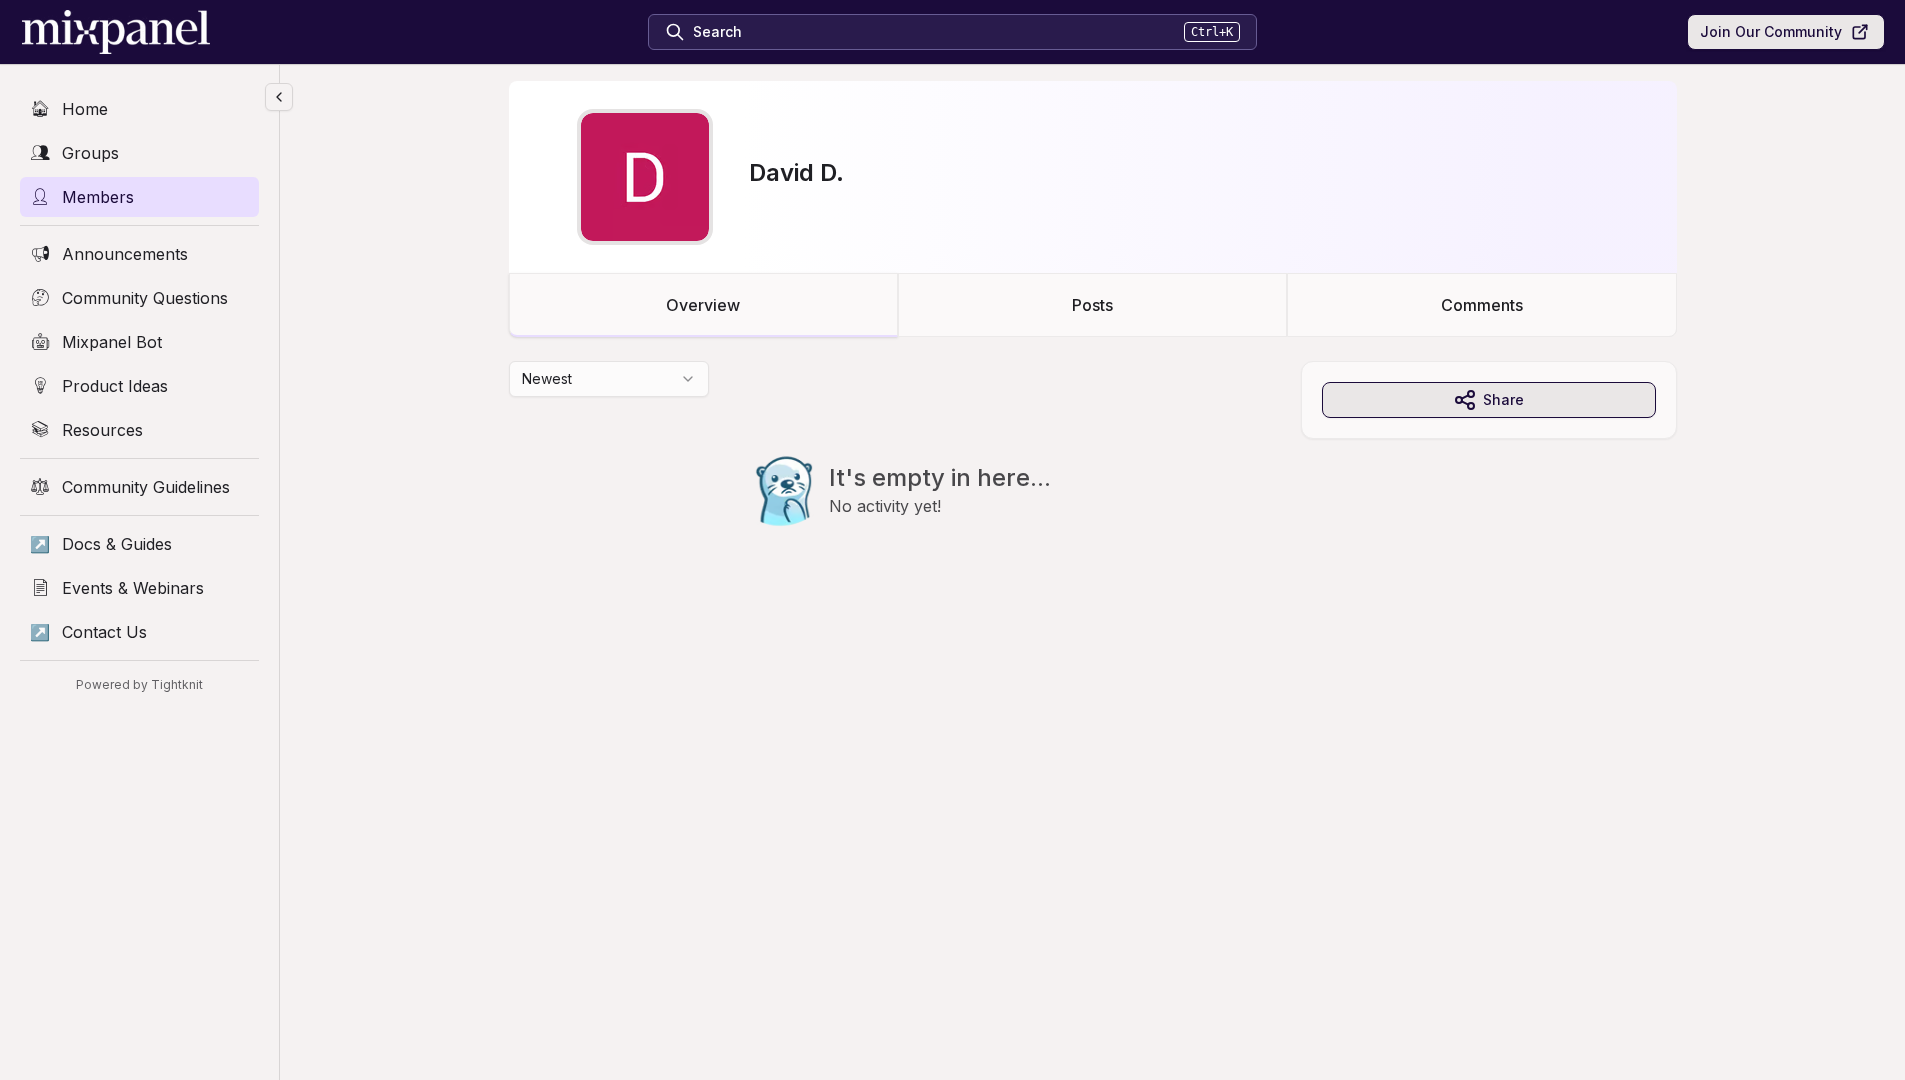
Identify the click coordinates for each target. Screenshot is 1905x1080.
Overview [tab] (703, 305)
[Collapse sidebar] (279, 97)
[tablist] (1093, 305)
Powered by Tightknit (139, 684)
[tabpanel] (1093, 484)
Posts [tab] (1092, 305)
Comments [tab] (1482, 305)
